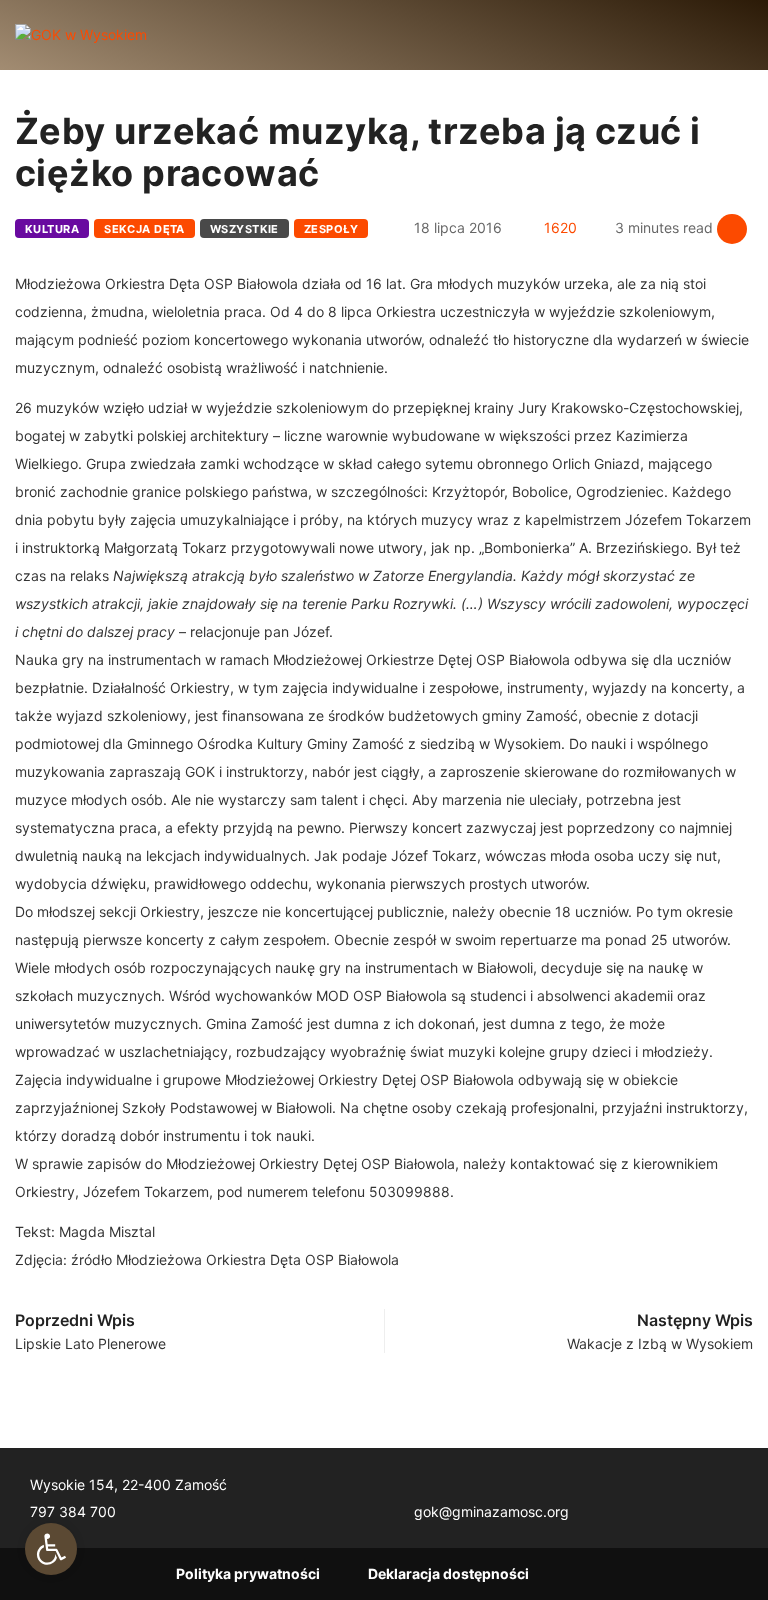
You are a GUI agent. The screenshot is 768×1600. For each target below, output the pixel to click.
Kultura (52, 229)
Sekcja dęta (144, 229)
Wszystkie (244, 229)
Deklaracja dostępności (448, 1573)
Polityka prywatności (248, 1573)
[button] (51, 1549)
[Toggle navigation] (179, 35)
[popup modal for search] (720, 35)
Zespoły (331, 229)
